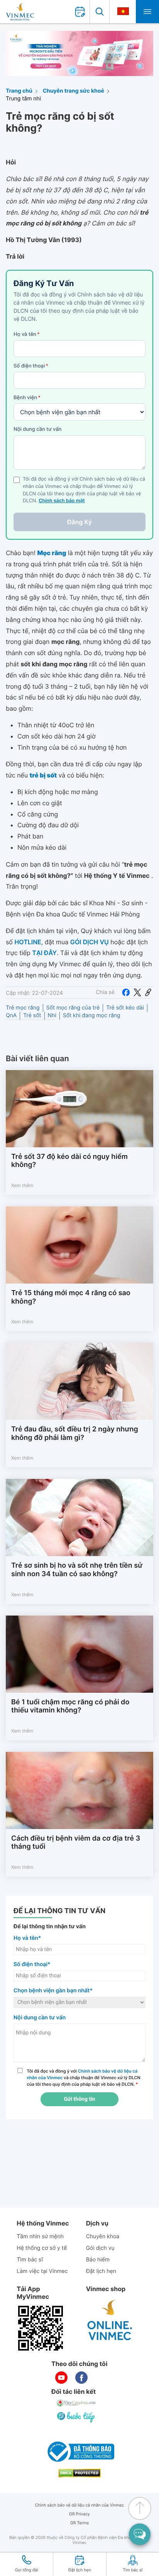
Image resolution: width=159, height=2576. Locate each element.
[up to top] (140, 2508)
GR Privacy (79, 2514)
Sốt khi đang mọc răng (92, 1015)
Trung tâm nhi (23, 99)
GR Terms (79, 2523)
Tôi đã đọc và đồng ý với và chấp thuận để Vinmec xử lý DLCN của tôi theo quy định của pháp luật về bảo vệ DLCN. (84, 2078)
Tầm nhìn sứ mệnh (40, 2236)
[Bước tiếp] (76, 2417)
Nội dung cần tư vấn (38, 429)
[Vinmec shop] (110, 2320)
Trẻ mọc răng (23, 1008)
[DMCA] (79, 2473)
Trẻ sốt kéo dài (125, 1008)
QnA (11, 1015)
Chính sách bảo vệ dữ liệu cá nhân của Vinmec (80, 2505)
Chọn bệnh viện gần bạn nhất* (53, 1991)
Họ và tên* (27, 1938)
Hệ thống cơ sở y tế (42, 2248)
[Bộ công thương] (79, 2452)
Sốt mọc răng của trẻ (73, 1008)
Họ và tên (27, 334)
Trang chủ (19, 91)
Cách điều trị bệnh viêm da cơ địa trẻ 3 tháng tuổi (76, 1843)
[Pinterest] (148, 992)
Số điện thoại (31, 366)
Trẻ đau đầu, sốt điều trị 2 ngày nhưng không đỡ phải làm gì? (75, 1434)
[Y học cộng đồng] (76, 2403)
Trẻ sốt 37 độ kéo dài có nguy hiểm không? (69, 1161)
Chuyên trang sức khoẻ (74, 91)
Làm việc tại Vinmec (42, 2271)
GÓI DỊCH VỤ (90, 942)
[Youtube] (61, 2378)
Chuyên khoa (103, 2236)
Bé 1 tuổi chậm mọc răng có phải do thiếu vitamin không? (70, 1706)
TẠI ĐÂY (44, 953)
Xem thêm (22, 1185)
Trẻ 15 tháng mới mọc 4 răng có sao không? (71, 1297)
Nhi (52, 1015)
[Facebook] (126, 992)
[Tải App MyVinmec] (41, 2328)
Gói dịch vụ (100, 2248)
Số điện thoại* (32, 1964)
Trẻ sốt (32, 1015)
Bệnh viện (27, 398)
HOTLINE (28, 942)
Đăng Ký (79, 522)
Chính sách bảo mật (62, 501)
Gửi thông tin (79, 2099)
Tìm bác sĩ (30, 2260)
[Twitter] (137, 992)
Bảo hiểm (98, 2260)
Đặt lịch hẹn (101, 2271)
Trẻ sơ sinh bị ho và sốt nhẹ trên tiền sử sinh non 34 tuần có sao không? (77, 1570)
